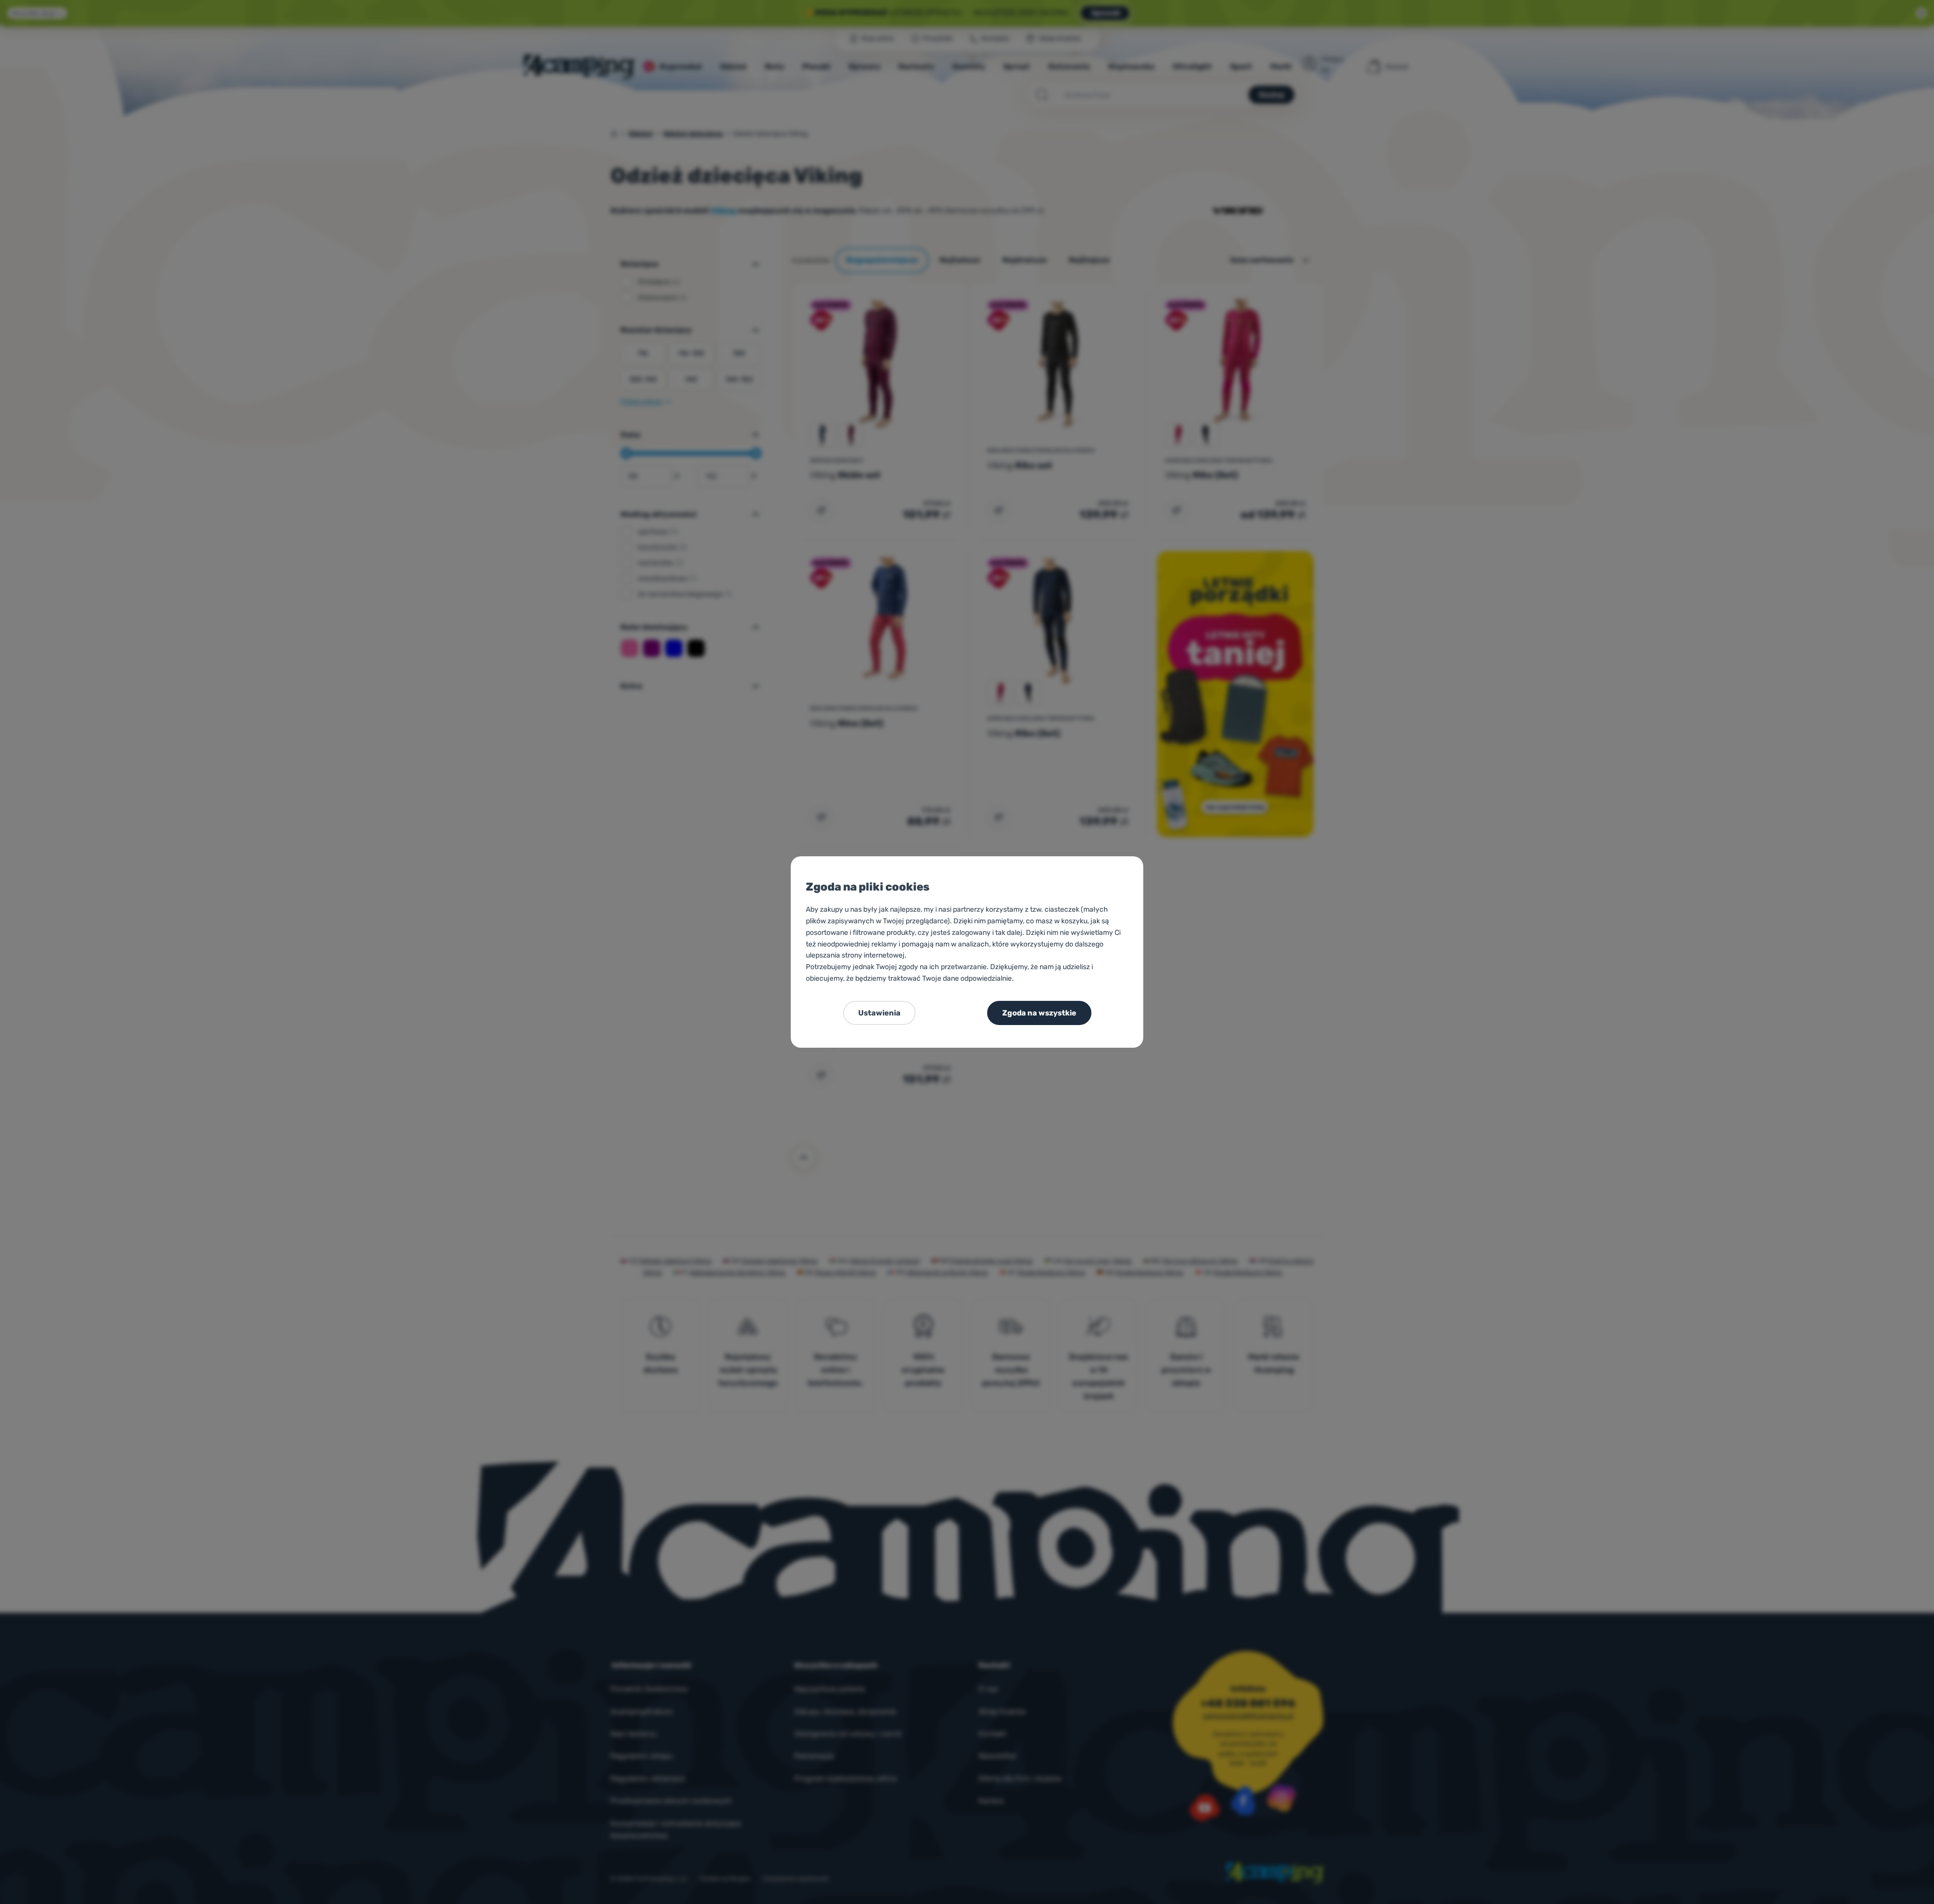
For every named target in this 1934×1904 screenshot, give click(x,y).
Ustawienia (879, 1013)
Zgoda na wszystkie (1039, 1013)
